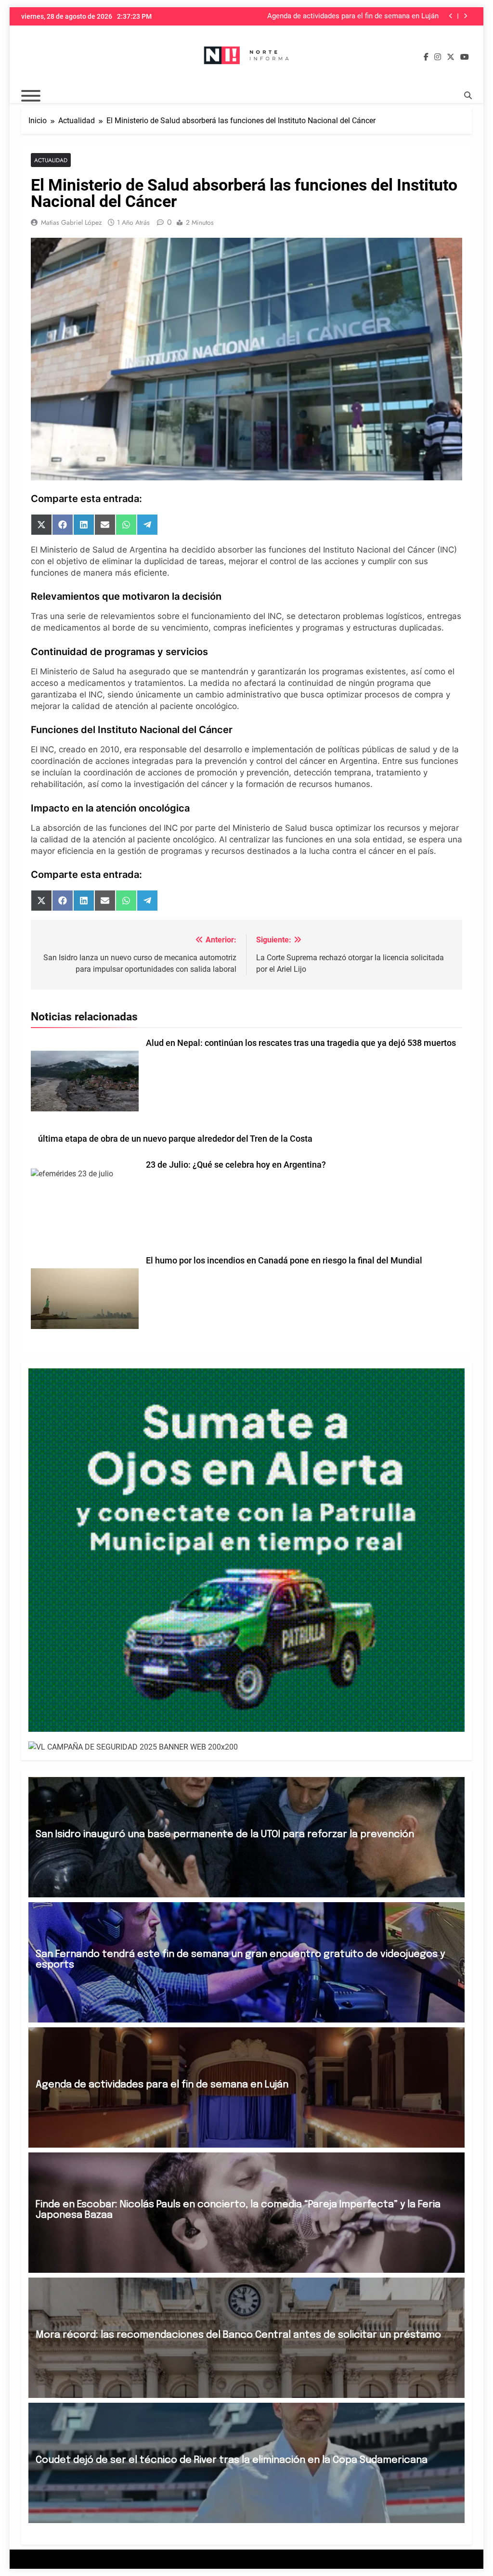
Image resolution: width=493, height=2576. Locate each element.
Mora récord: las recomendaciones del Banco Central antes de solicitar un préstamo (238, 2335)
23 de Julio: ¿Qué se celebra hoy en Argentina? (236, 1165)
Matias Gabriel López (71, 222)
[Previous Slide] (451, 16)
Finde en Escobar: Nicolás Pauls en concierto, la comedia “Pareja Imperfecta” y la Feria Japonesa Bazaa (346, 16)
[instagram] (438, 57)
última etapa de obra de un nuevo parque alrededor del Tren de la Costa (175, 1139)
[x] (451, 57)
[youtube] (465, 57)
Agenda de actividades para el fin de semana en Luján (162, 2085)
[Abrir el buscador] (468, 95)
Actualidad (51, 160)
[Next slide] (465, 16)
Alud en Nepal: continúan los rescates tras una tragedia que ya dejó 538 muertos (301, 1043)
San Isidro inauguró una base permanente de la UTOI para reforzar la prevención (225, 1835)
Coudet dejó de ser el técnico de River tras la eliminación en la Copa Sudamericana (232, 2460)
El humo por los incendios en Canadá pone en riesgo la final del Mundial (284, 1261)
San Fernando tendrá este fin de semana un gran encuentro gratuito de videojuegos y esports (240, 1960)
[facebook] (426, 57)
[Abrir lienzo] (31, 96)
